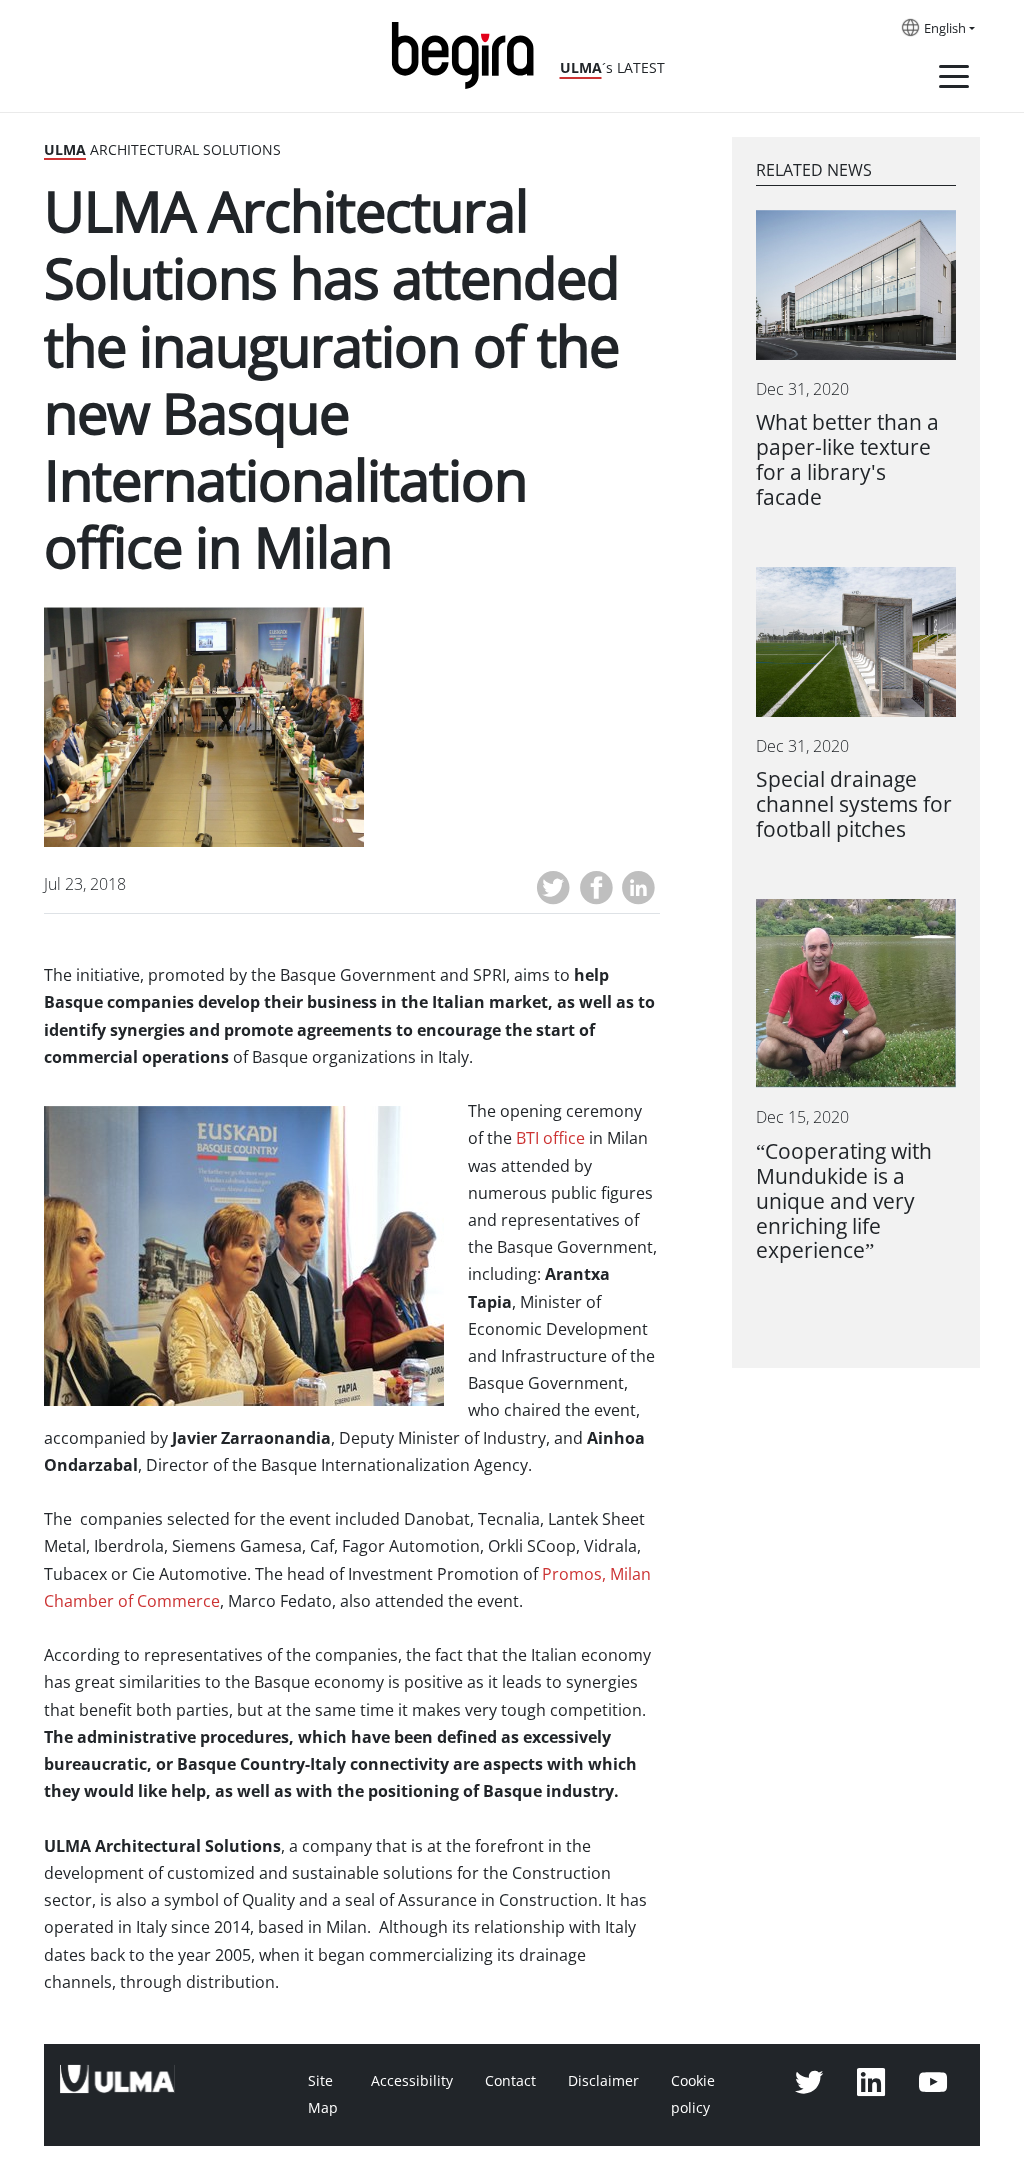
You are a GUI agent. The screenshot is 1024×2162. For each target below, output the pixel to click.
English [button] (945, 29)
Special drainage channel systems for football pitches (854, 804)
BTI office (550, 1138)
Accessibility (412, 2081)
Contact (510, 2081)
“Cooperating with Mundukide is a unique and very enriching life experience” (844, 1201)
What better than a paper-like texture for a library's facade (847, 460)
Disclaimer (603, 2081)
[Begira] (470, 53)
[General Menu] (954, 80)
